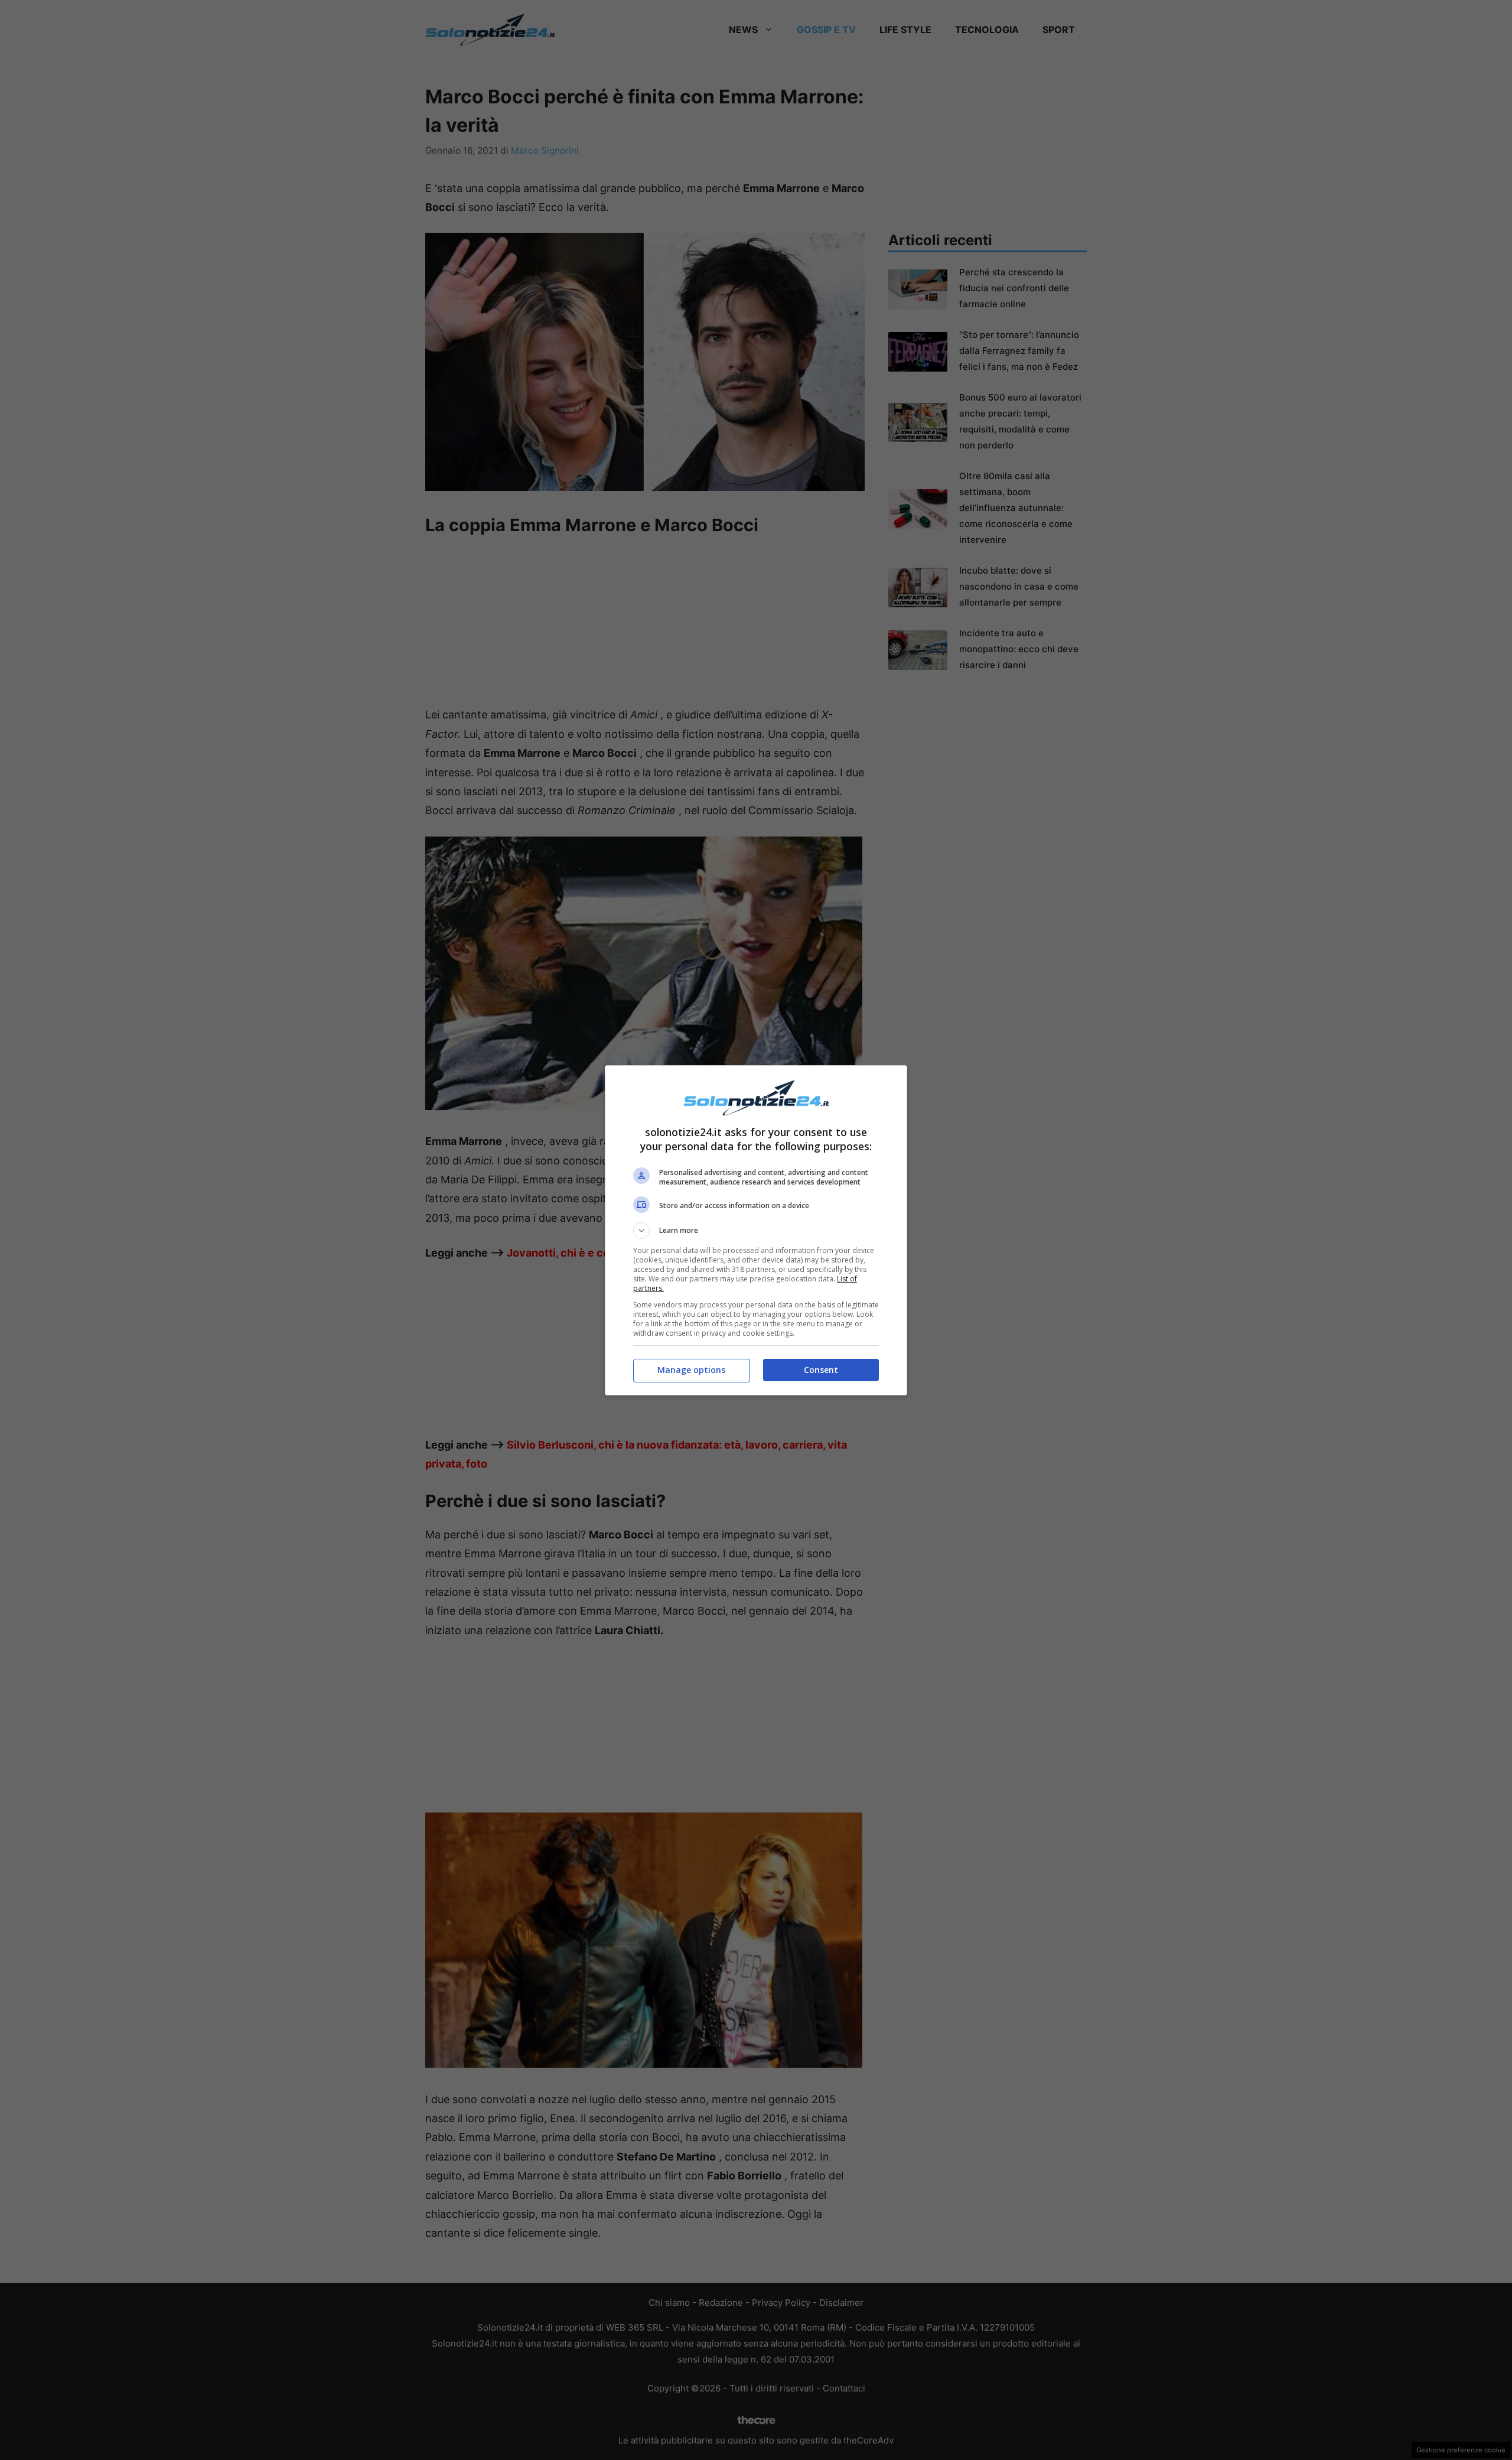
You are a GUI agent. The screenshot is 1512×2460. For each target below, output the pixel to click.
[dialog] (756, 1230)
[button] (756, 1231)
